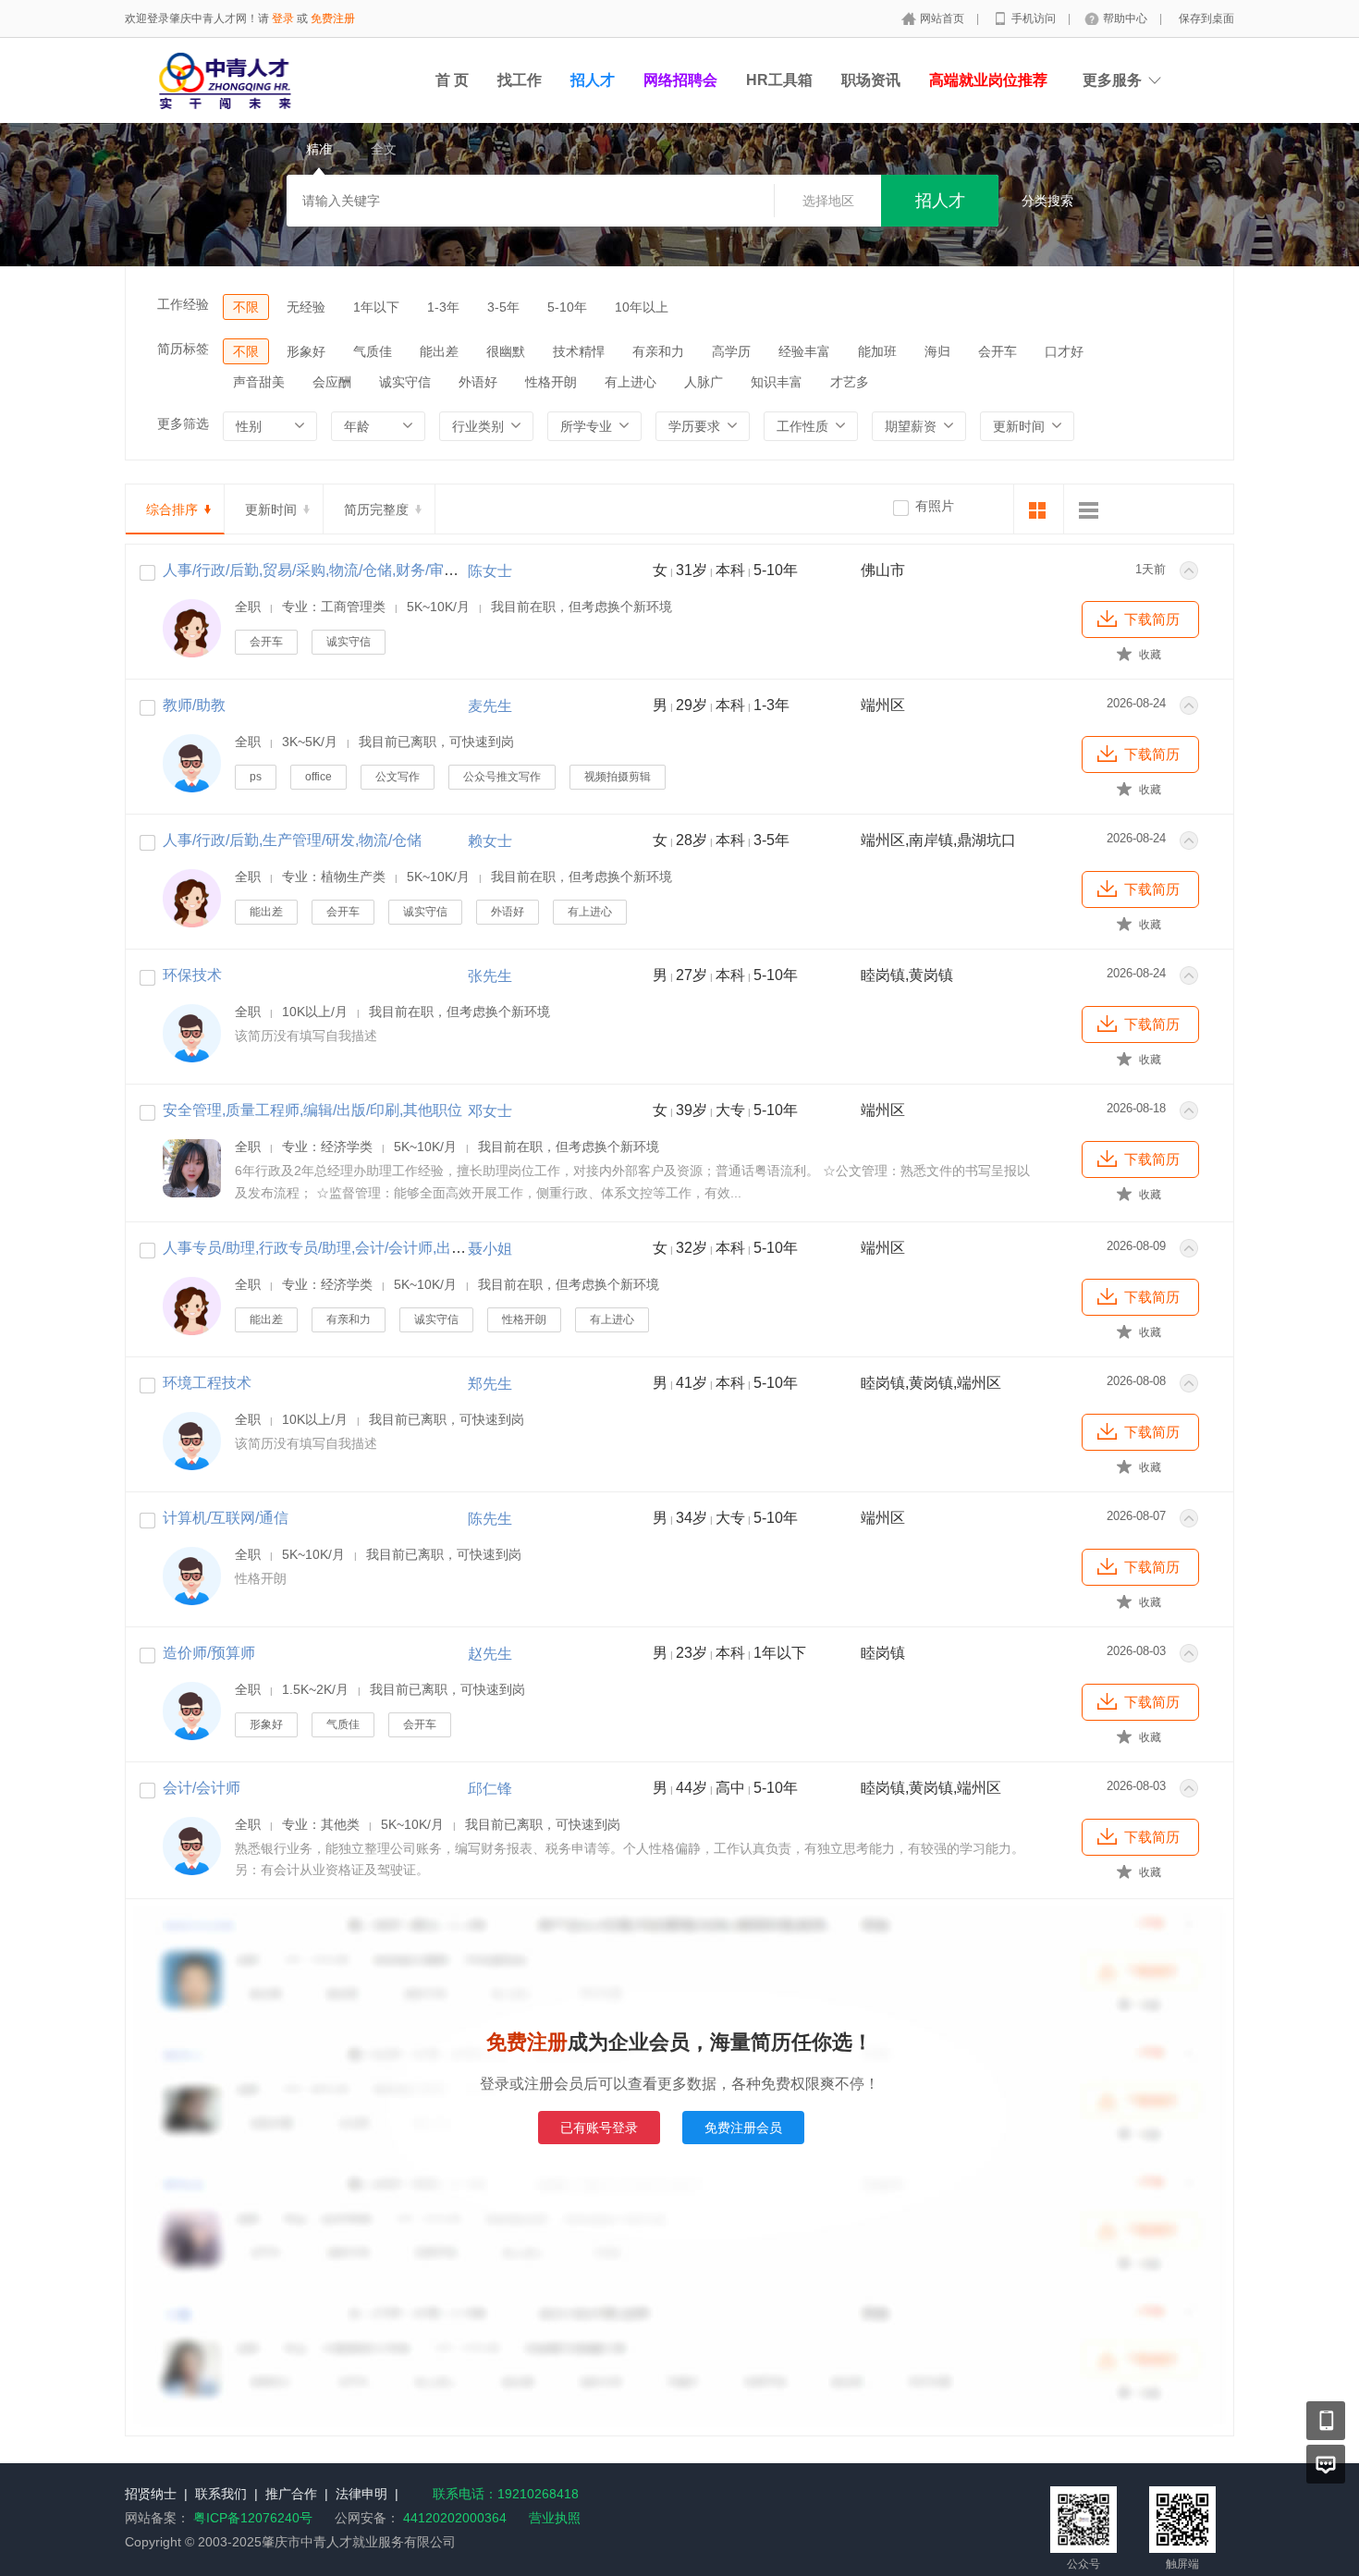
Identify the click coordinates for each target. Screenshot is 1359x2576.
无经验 (306, 307)
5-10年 (567, 307)
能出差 (439, 351)
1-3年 (443, 307)
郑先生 (490, 1384)
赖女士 (490, 841)
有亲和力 (658, 351)
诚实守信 (405, 382)
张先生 (490, 976)
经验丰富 (804, 351)
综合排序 (172, 509)
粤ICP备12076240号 (253, 2518)
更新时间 (271, 509)
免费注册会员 (743, 2128)
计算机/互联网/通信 (226, 1518)
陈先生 (490, 1519)
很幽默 (506, 351)
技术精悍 (579, 351)
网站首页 (943, 18)
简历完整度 (376, 509)
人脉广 (704, 382)
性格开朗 (551, 382)
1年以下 (376, 307)
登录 (283, 18)
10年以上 (642, 307)
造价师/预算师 (209, 1653)
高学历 (731, 351)
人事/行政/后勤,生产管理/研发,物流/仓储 (292, 840)
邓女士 (490, 1111)
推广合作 (291, 2494)
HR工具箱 (779, 80)
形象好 (306, 351)
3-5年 (503, 307)
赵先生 (490, 1654)
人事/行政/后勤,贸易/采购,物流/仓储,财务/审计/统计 (327, 570)
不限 (246, 307)
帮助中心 (1126, 18)
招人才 (593, 80)
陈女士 (490, 571)
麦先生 (490, 706)
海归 (937, 351)
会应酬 (332, 382)
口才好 (1064, 351)
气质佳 (373, 351)
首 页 (452, 80)
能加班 (877, 351)
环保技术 (192, 975)
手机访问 (1035, 18)
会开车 (998, 351)
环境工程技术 (207, 1383)
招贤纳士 (151, 2494)
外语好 (478, 382)
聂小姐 (490, 1249)
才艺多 (850, 382)
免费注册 (333, 18)
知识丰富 (777, 382)
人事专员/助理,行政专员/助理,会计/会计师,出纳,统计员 (338, 1248)
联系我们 (221, 2494)
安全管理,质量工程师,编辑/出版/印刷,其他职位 (312, 1110)
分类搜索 (1047, 201)
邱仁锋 (490, 1789)
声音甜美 (259, 382)
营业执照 (555, 2518)
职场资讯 (871, 80)
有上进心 (631, 382)
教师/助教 (194, 705)
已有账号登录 (599, 2128)
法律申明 (361, 2494)
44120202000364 (453, 2518)
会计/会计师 (202, 1788)
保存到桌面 (1206, 18)
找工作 (520, 80)
